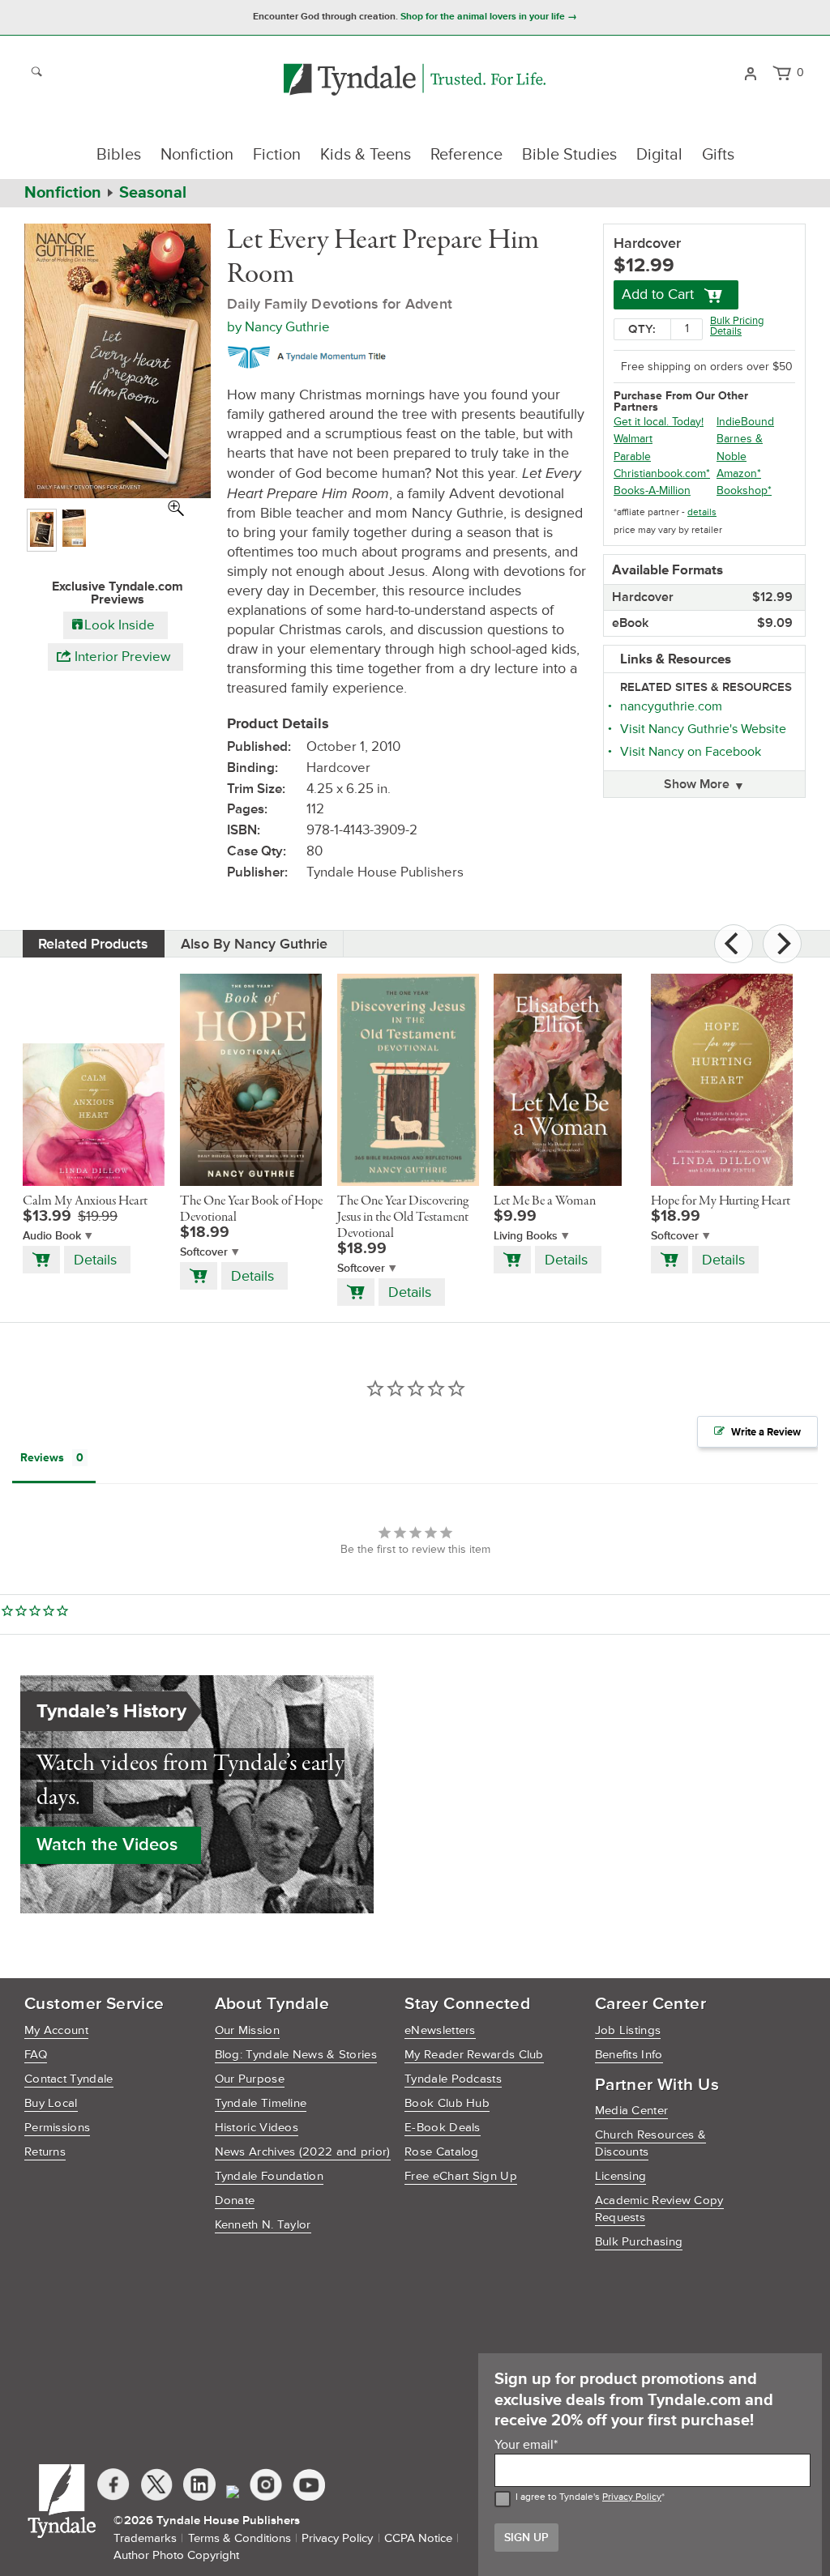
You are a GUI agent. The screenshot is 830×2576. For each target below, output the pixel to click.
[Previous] (734, 944)
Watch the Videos (107, 1845)
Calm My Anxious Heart (85, 1201)
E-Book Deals (443, 2128)
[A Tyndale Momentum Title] (311, 355)
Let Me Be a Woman (545, 1201)
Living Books (526, 1236)
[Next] (782, 944)
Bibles (119, 155)
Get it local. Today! (659, 422)
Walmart (633, 439)
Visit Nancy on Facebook (691, 752)
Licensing (621, 2176)
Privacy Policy (632, 2497)
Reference (466, 155)
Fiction (277, 155)
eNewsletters (440, 2030)
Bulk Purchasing (639, 2242)
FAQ (36, 2055)
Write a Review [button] (766, 1432)
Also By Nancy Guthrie (254, 944)
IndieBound (745, 422)
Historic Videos (257, 2128)
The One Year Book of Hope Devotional (251, 1209)
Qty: (642, 329)
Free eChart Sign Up (461, 2176)
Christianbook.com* (662, 473)
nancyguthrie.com (671, 706)
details (702, 512)
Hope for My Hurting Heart (721, 1201)
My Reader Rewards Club (474, 2055)
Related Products (93, 944)
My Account (56, 2030)
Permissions (57, 2128)
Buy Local (51, 2103)
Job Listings (628, 2030)
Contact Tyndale (69, 2079)
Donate (235, 2201)
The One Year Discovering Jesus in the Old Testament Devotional (403, 1218)
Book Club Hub (447, 2103)
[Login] (750, 72)
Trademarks (145, 2538)
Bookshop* (744, 490)
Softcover (204, 1252)
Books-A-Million (652, 490)
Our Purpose (250, 2079)
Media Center (632, 2111)
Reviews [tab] (42, 1458)
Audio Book (52, 1236)
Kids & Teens (366, 155)
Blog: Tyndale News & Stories (296, 2055)
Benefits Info (629, 2055)
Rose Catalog (442, 2152)
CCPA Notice (418, 2538)
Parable (632, 456)
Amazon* (739, 473)
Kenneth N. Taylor (263, 2225)
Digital (659, 155)
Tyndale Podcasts (453, 2079)
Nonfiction (197, 155)
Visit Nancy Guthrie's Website (703, 729)
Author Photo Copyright (176, 2555)
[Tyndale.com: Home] (415, 81)
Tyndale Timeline (261, 2103)
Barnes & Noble (740, 447)
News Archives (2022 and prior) (303, 2152)
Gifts (718, 155)
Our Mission (247, 2030)
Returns (45, 2152)
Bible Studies (569, 155)
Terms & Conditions (240, 2538)
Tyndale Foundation (269, 2176)
